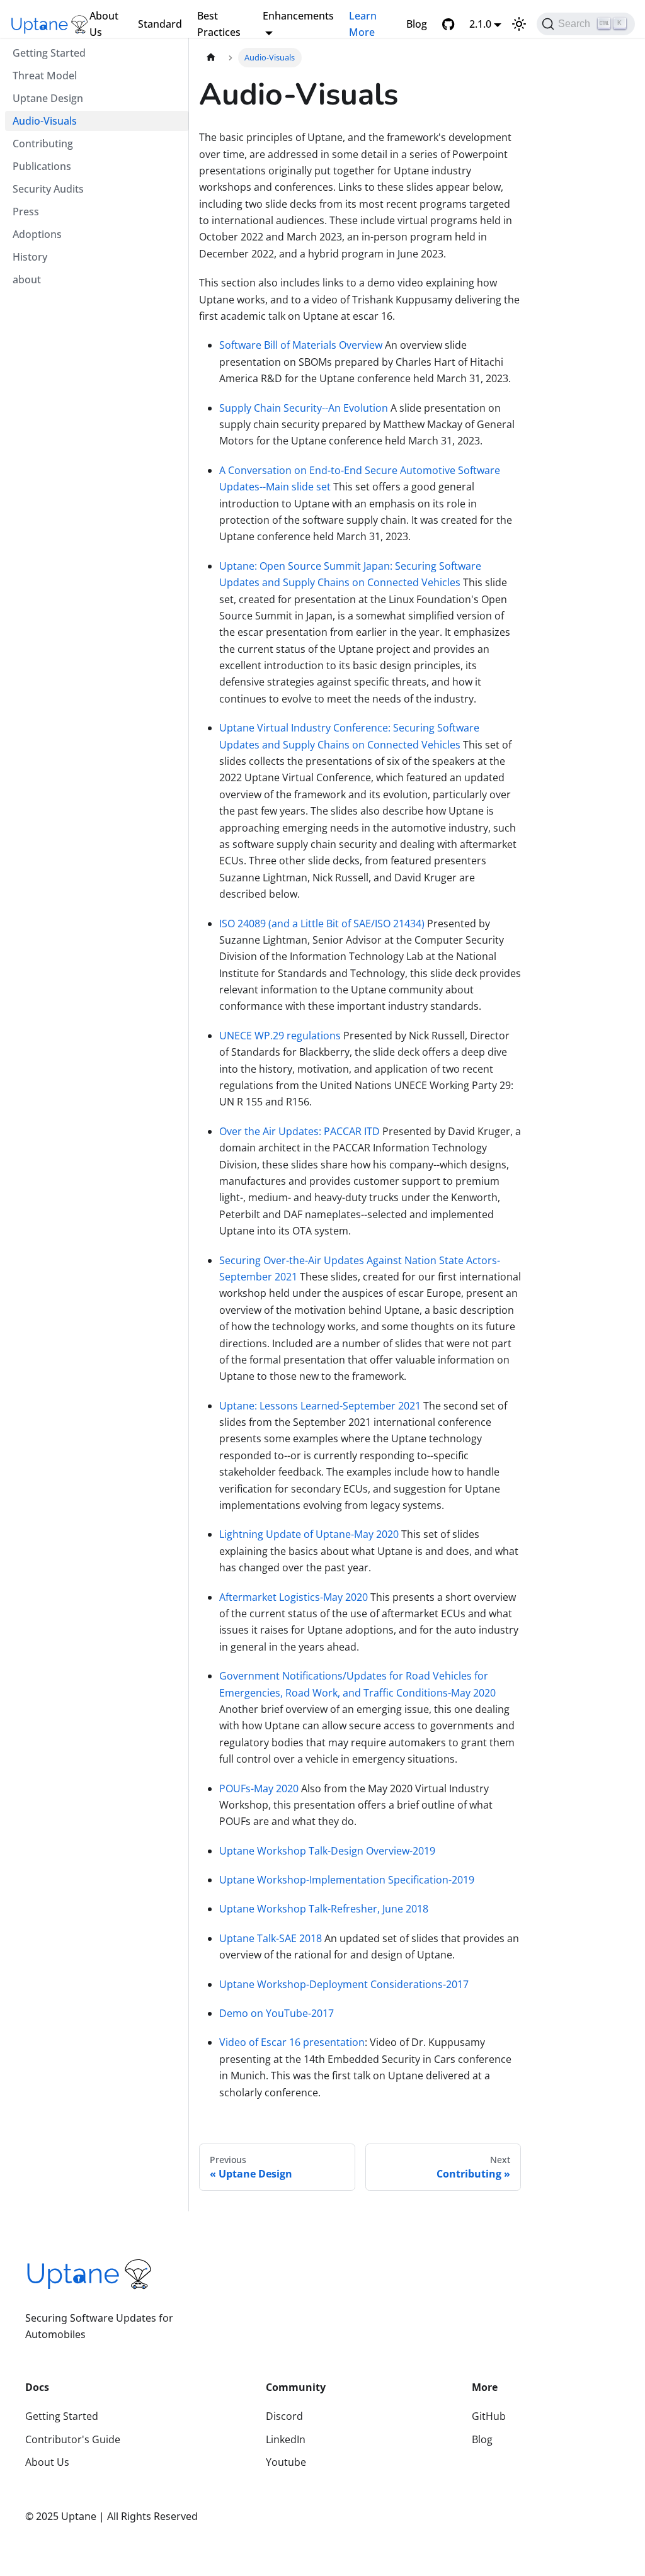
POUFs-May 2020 (259, 1788)
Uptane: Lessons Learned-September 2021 (320, 1406)
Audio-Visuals (45, 121)
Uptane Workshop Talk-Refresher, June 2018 (324, 1909)
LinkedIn (286, 2439)
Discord (284, 2416)
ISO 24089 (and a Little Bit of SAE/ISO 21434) (322, 924)
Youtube (286, 2462)
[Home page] (211, 58)
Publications (42, 166)
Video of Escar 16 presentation (292, 2042)
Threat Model (45, 76)
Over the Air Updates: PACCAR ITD (300, 1131)
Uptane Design (48, 98)
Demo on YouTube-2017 (277, 2013)
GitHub (489, 2416)
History (30, 257)
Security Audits (48, 189)
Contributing (43, 144)
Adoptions (37, 234)
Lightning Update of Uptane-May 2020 (309, 1534)
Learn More (363, 24)
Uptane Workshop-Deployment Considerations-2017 (344, 1984)
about (27, 280)
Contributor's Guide (73, 2439)
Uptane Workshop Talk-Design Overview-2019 (327, 1851)
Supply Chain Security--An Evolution (304, 408)
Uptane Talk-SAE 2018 (271, 1938)
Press (26, 212)
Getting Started (49, 53)
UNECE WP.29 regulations (280, 1036)
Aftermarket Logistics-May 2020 (294, 1597)
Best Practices (219, 24)
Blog (417, 24)
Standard (160, 24)
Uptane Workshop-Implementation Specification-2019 (347, 1880)
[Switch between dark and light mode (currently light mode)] (519, 24)
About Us (104, 24)
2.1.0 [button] (480, 24)
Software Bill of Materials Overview (301, 345)
